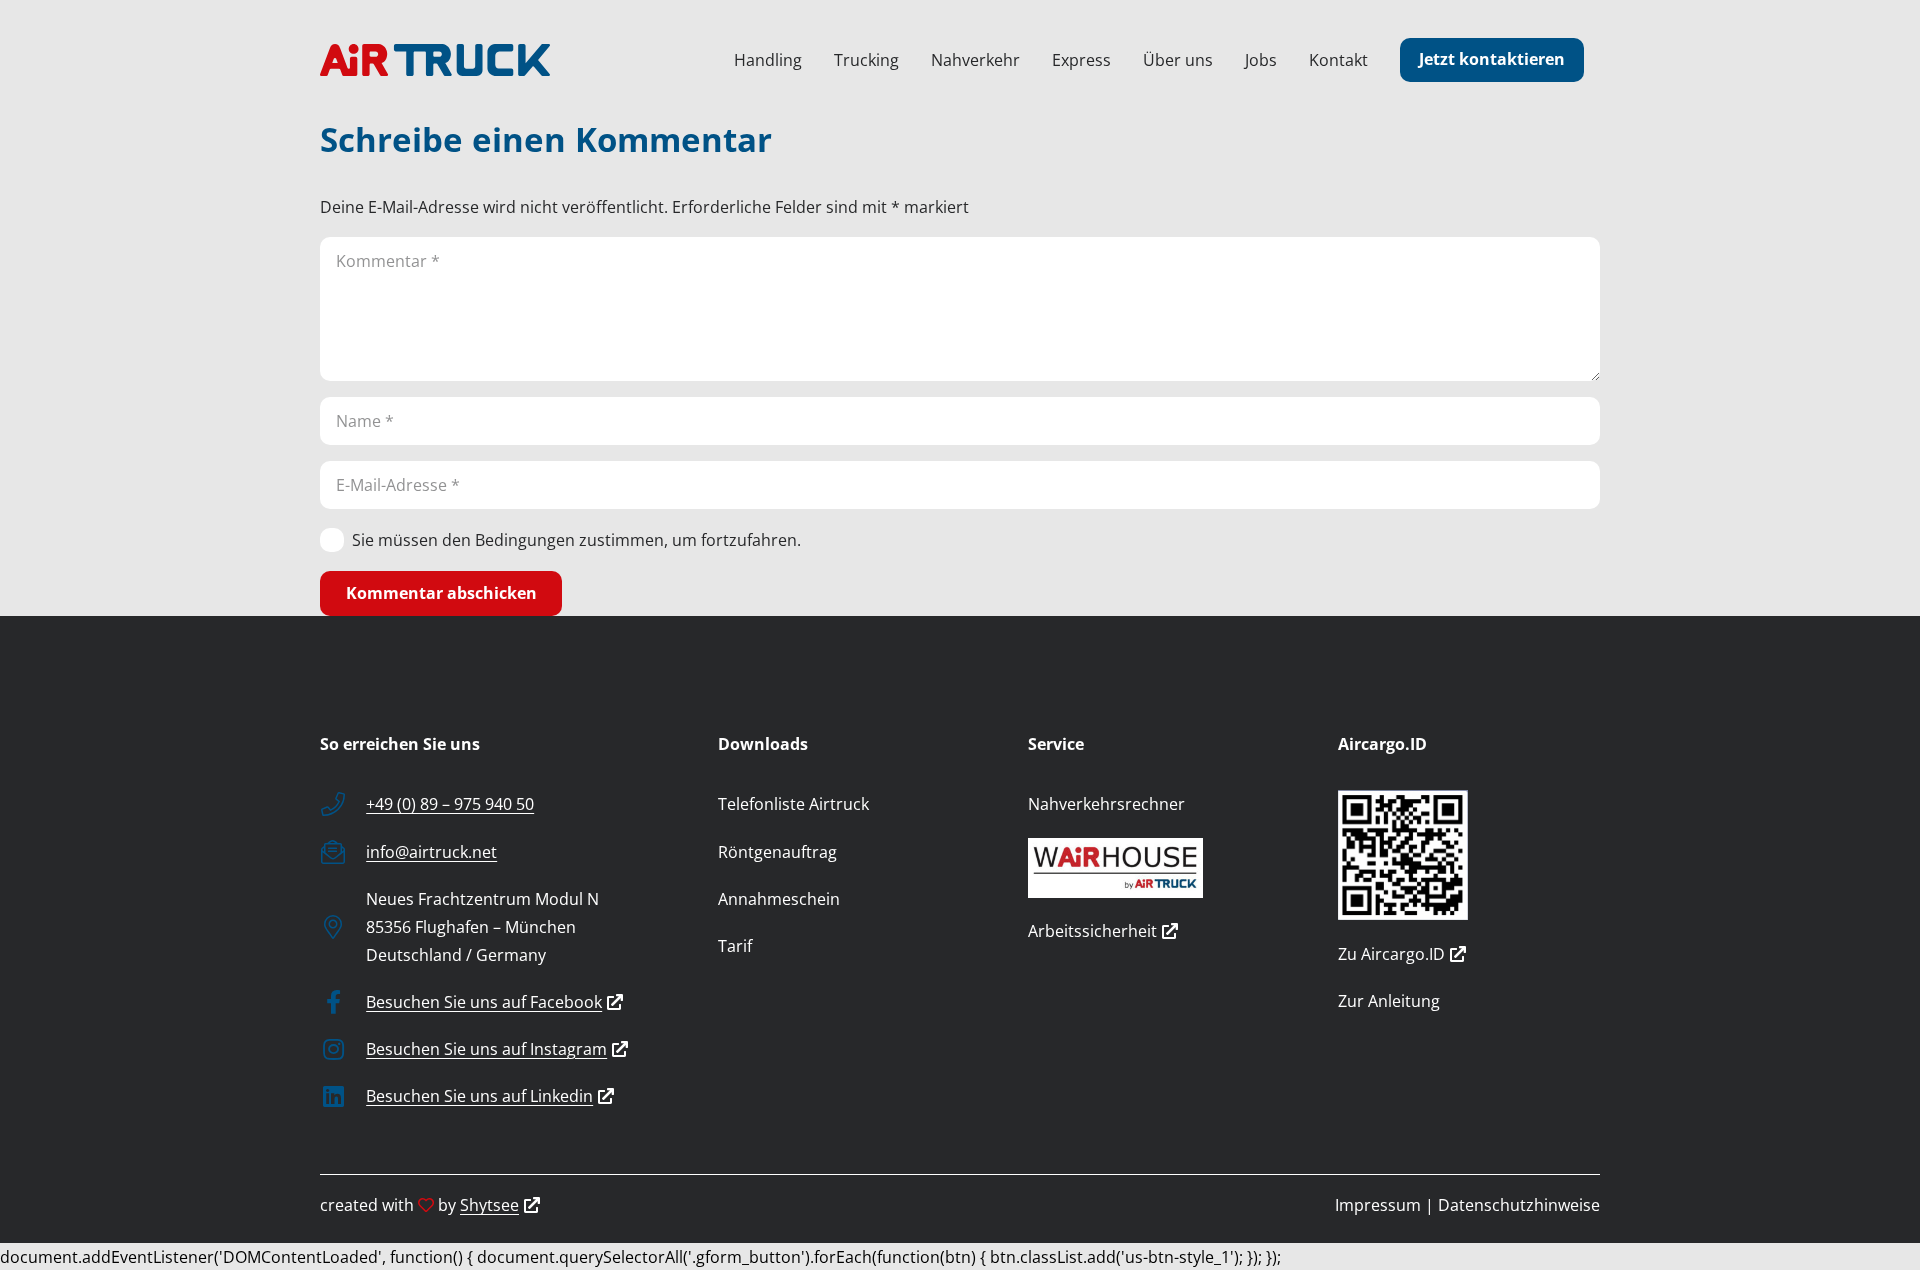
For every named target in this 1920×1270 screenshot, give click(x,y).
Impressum (1378, 1205)
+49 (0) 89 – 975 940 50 (450, 804)
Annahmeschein (779, 899)
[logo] (435, 60)
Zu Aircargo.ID (1391, 954)
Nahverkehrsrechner (1106, 804)
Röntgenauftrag (777, 852)
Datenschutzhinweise (1519, 1205)
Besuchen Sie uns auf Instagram (486, 1049)
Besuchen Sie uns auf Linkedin (479, 1096)
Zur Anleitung (1389, 1001)
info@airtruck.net (431, 852)
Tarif (735, 946)
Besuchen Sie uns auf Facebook (484, 1002)
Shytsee (489, 1205)
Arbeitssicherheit (1092, 931)
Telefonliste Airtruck (793, 804)
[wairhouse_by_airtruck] (1159, 868)
